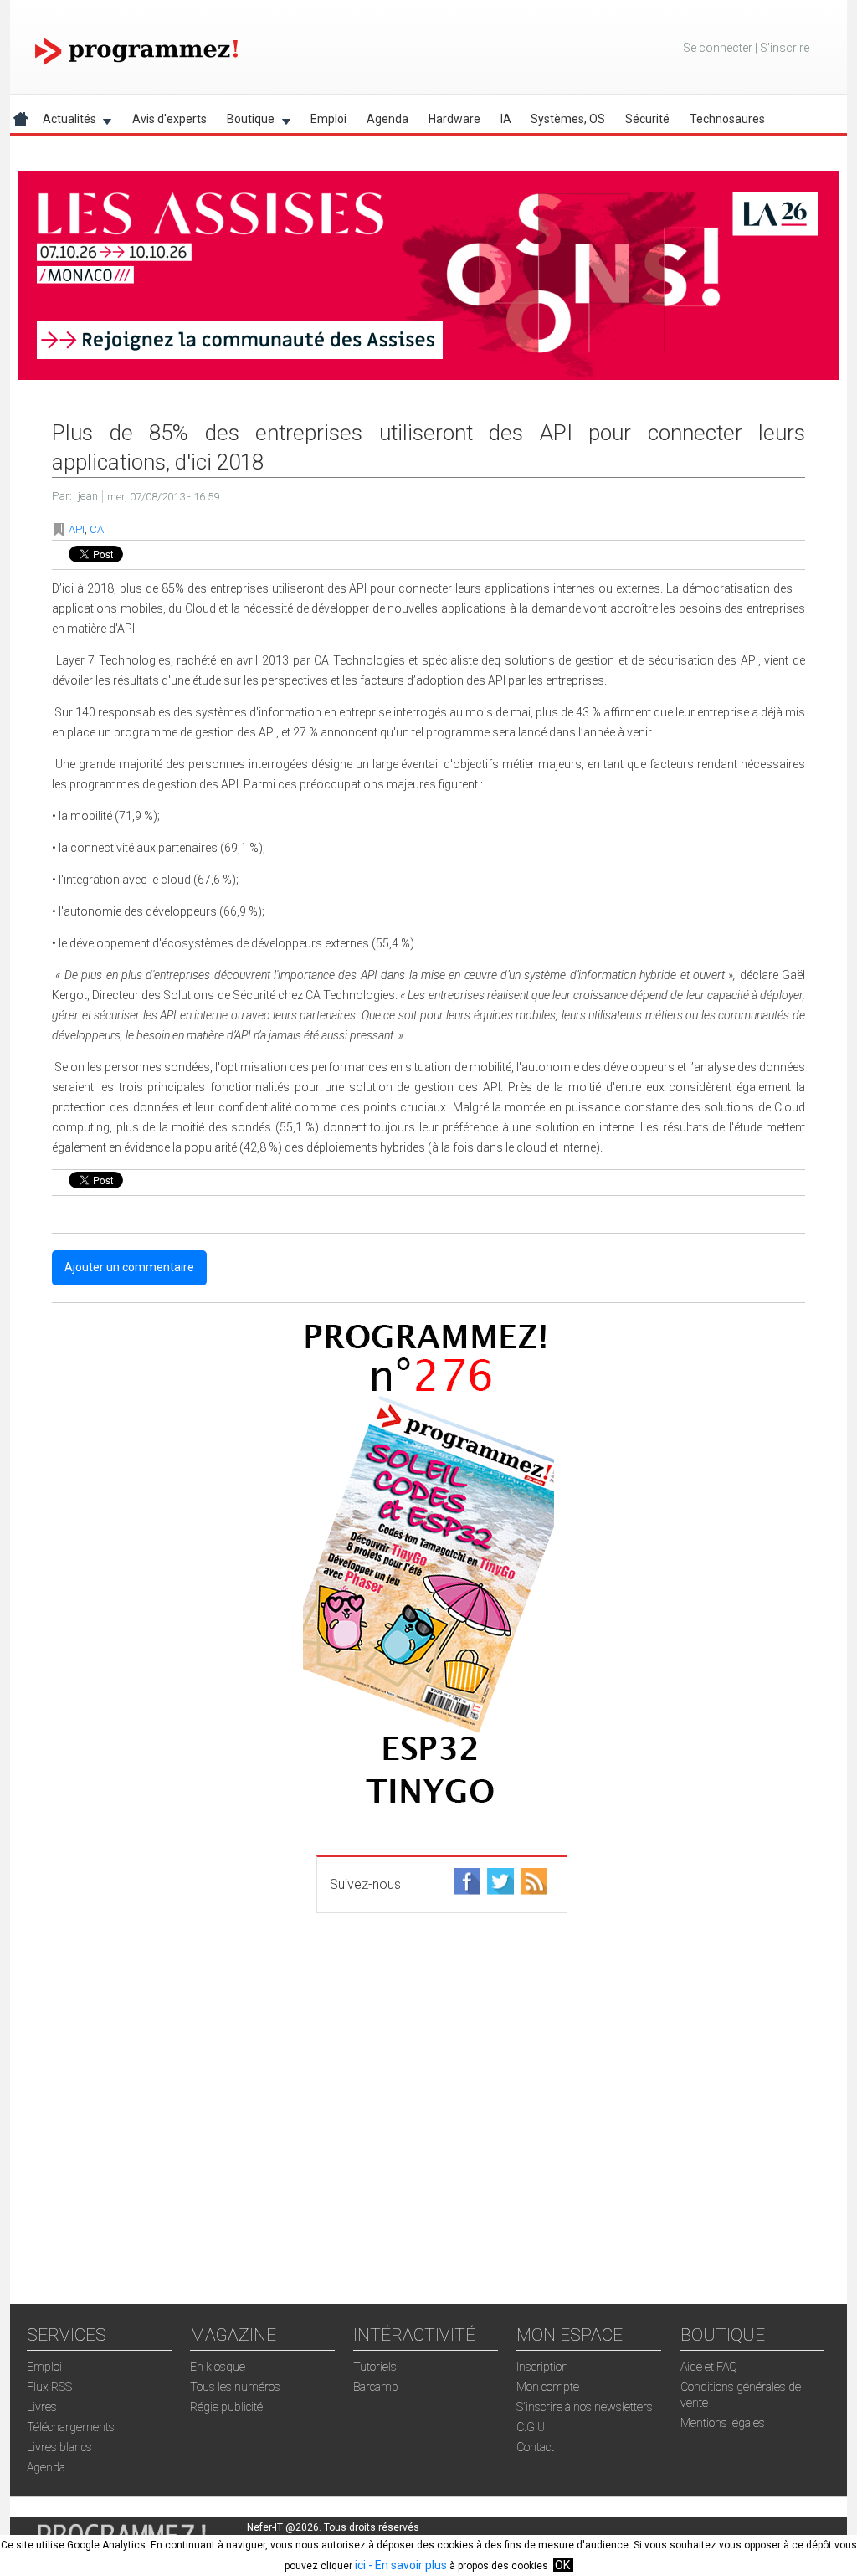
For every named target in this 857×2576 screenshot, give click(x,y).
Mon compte (548, 2387)
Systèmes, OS (568, 119)
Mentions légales (723, 2423)
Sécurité (647, 119)
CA (97, 529)
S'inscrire (785, 48)
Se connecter (718, 48)
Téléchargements (71, 2427)
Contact (535, 2447)
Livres (42, 2407)
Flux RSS (49, 2387)
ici (360, 2565)
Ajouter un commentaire (129, 1267)
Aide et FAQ (709, 2367)
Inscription (542, 2367)
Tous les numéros (235, 2387)
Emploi (328, 119)
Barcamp (376, 2387)
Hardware (454, 119)
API (77, 529)
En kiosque (218, 2367)
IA (506, 119)
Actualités (64, 122)
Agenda (387, 119)
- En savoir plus (406, 2565)
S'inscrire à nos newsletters (585, 2407)
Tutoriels (375, 2367)
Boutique (246, 122)
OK (562, 2565)
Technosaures (727, 119)
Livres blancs (59, 2447)
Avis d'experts (169, 119)
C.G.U (531, 2427)
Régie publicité (226, 2407)
